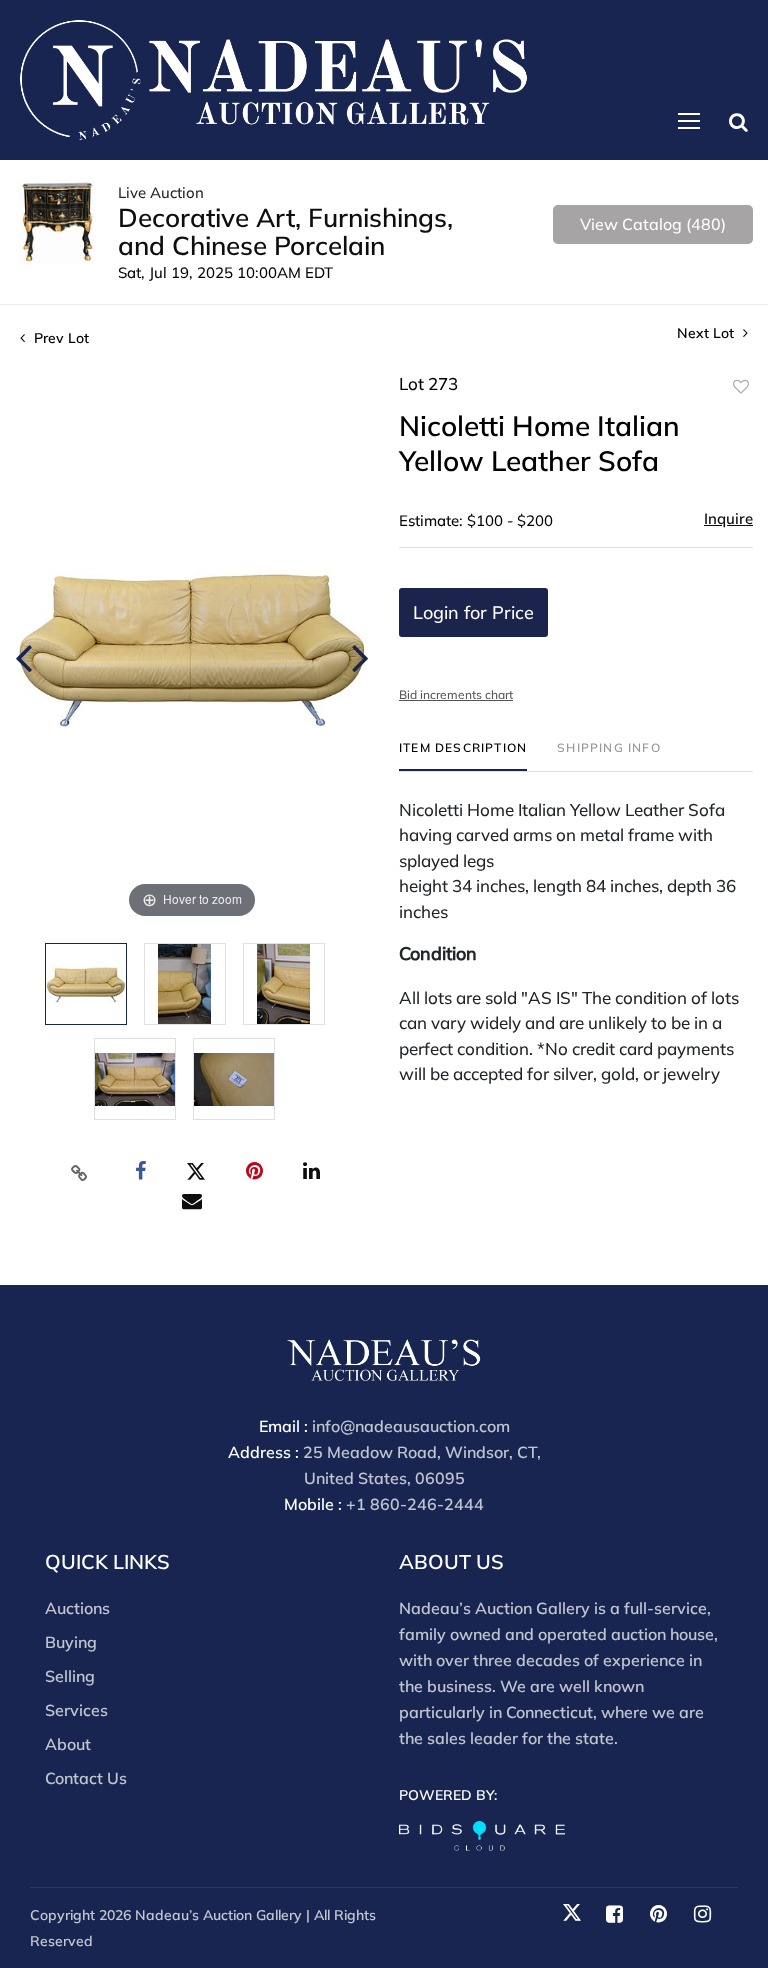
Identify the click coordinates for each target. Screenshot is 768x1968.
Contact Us (86, 1778)
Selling (70, 1676)
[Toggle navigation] (689, 121)
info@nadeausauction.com (411, 1426)
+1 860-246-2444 (415, 1504)
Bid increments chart (456, 694)
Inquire (728, 518)
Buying (71, 1642)
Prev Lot (59, 338)
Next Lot (707, 333)
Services (76, 1710)
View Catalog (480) (653, 224)
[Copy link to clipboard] (80, 1172)
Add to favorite (741, 387)
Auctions (77, 1608)
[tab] (463, 755)
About (68, 1744)
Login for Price (473, 612)
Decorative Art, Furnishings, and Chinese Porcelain (285, 231)
